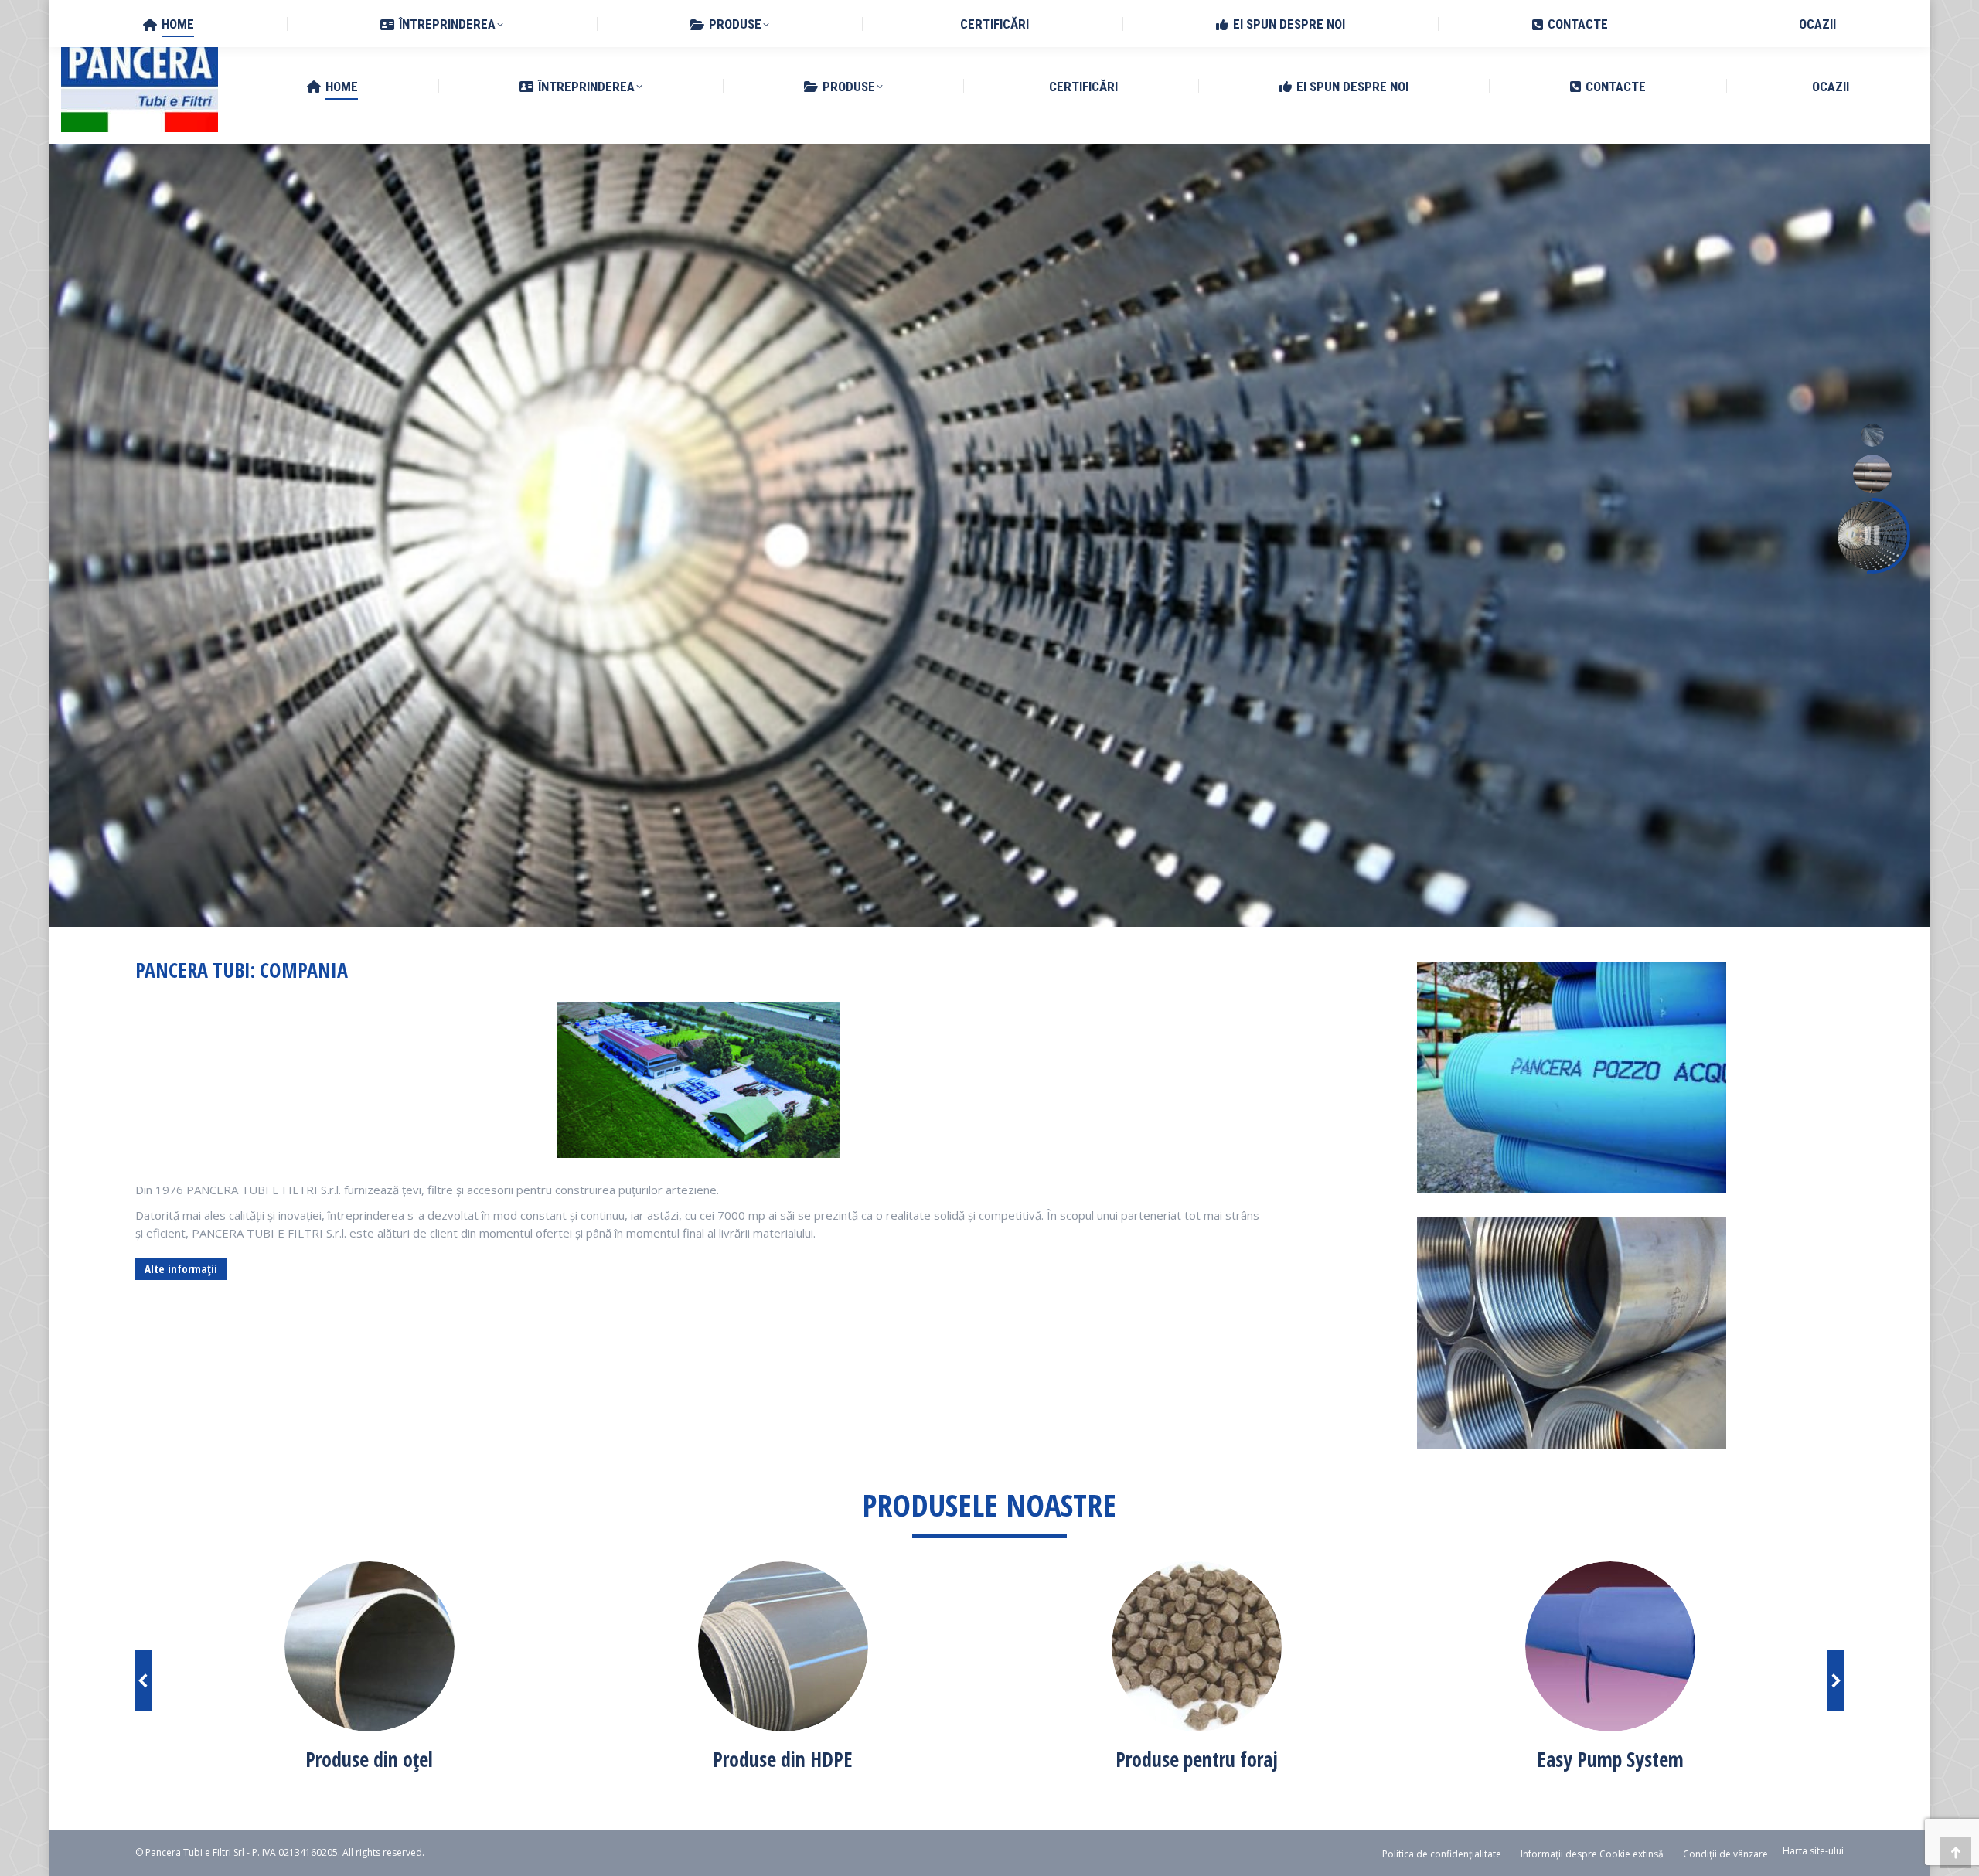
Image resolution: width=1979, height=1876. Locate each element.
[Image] (370, 1646)
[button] (144, 1680)
